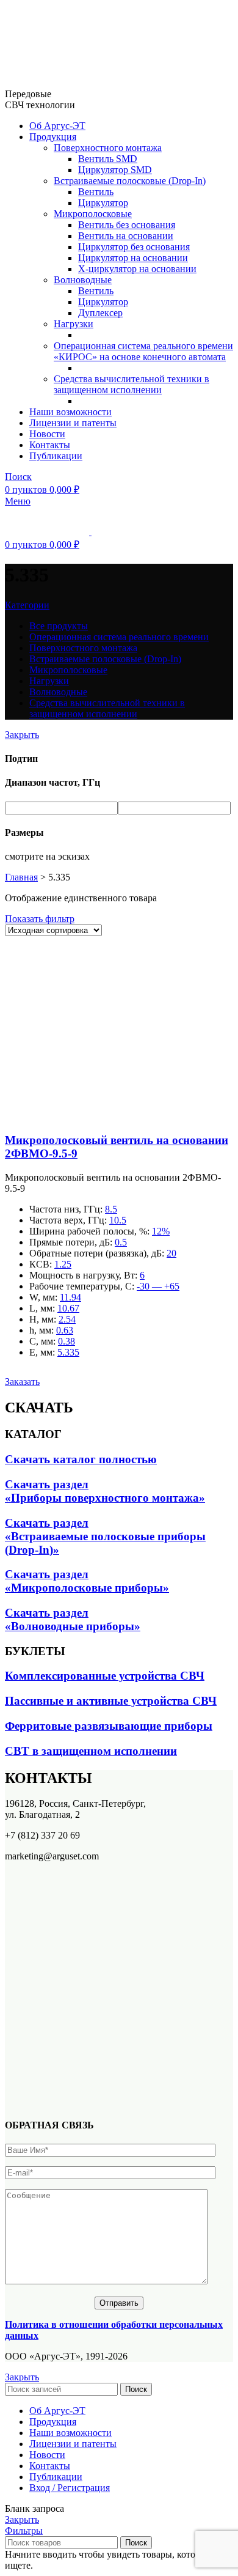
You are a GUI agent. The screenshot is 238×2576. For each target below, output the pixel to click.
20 (171, 1253)
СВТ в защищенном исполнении (91, 1751)
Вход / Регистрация (70, 2488)
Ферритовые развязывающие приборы (109, 1726)
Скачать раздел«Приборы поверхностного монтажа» (105, 1491)
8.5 (111, 1209)
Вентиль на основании (126, 236)
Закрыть (22, 735)
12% (161, 1231)
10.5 (118, 1220)
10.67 (68, 1308)
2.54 (67, 1319)
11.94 (70, 1297)
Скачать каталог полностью (81, 1459)
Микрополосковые (93, 214)
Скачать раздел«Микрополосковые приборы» (87, 1581)
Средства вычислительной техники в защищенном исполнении (132, 384)
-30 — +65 (158, 1286)
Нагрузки (74, 324)
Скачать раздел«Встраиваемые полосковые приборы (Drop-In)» (105, 1536)
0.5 (121, 1242)
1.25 (63, 1264)
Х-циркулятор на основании (137, 269)
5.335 (68, 1352)
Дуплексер (100, 313)
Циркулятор (103, 203)
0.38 (67, 1341)
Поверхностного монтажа (108, 148)
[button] (22, 1382)
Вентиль (96, 192)
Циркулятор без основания (134, 247)
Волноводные (83, 280)
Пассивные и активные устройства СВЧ (111, 1701)
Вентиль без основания (127, 225)
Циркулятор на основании (133, 258)
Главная (21, 877)
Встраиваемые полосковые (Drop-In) (130, 181)
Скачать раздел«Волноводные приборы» (73, 1619)
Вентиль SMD (108, 159)
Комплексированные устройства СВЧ (105, 1676)
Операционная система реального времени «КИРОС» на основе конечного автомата (143, 351)
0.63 (65, 1330)
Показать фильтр (40, 919)
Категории (27, 605)
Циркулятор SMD (115, 170)
